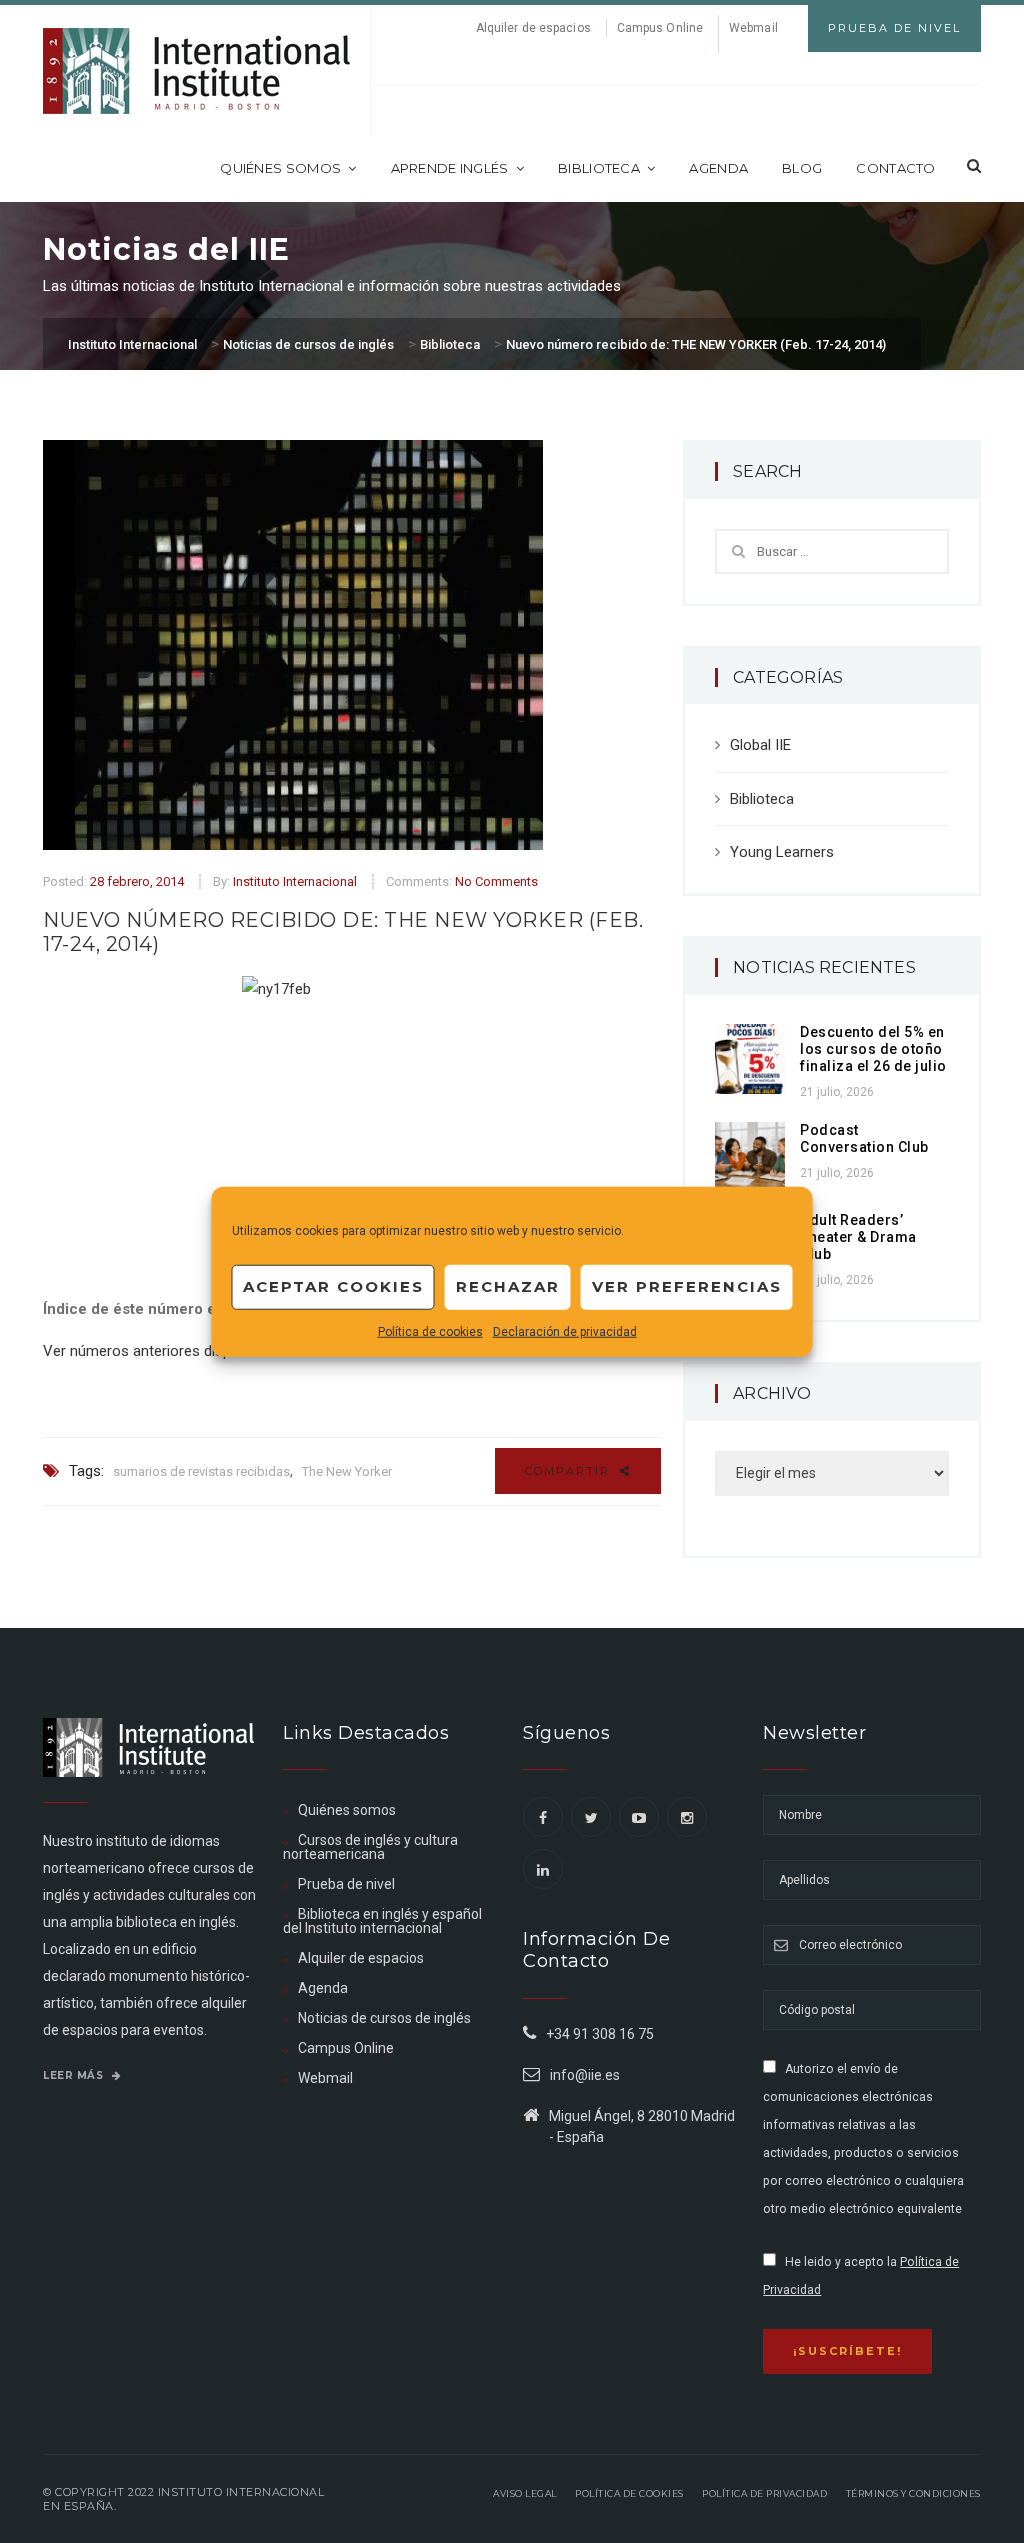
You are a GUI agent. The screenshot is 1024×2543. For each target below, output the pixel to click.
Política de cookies (430, 1331)
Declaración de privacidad (565, 1331)
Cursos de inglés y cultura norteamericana (370, 1847)
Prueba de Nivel (894, 28)
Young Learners (782, 852)
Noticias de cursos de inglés (384, 2018)
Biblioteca (599, 168)
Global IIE (760, 745)
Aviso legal (525, 2493)
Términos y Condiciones (913, 2493)
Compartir (570, 1471)
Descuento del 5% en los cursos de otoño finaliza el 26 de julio (873, 1049)
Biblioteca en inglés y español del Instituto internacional (382, 1921)
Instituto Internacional (295, 881)
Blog (802, 168)
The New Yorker (347, 1471)
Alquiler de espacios (533, 28)
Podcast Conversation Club (864, 1138)
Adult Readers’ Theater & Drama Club (858, 1237)
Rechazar (508, 1286)
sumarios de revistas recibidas (201, 1471)
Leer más (75, 2075)
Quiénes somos (280, 168)
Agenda (718, 168)
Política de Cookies (629, 2493)
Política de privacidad (764, 2493)
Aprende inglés (450, 168)
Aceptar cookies (333, 1286)
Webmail (753, 28)
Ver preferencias (687, 1286)
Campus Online (660, 28)
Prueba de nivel (346, 1884)
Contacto (895, 168)
